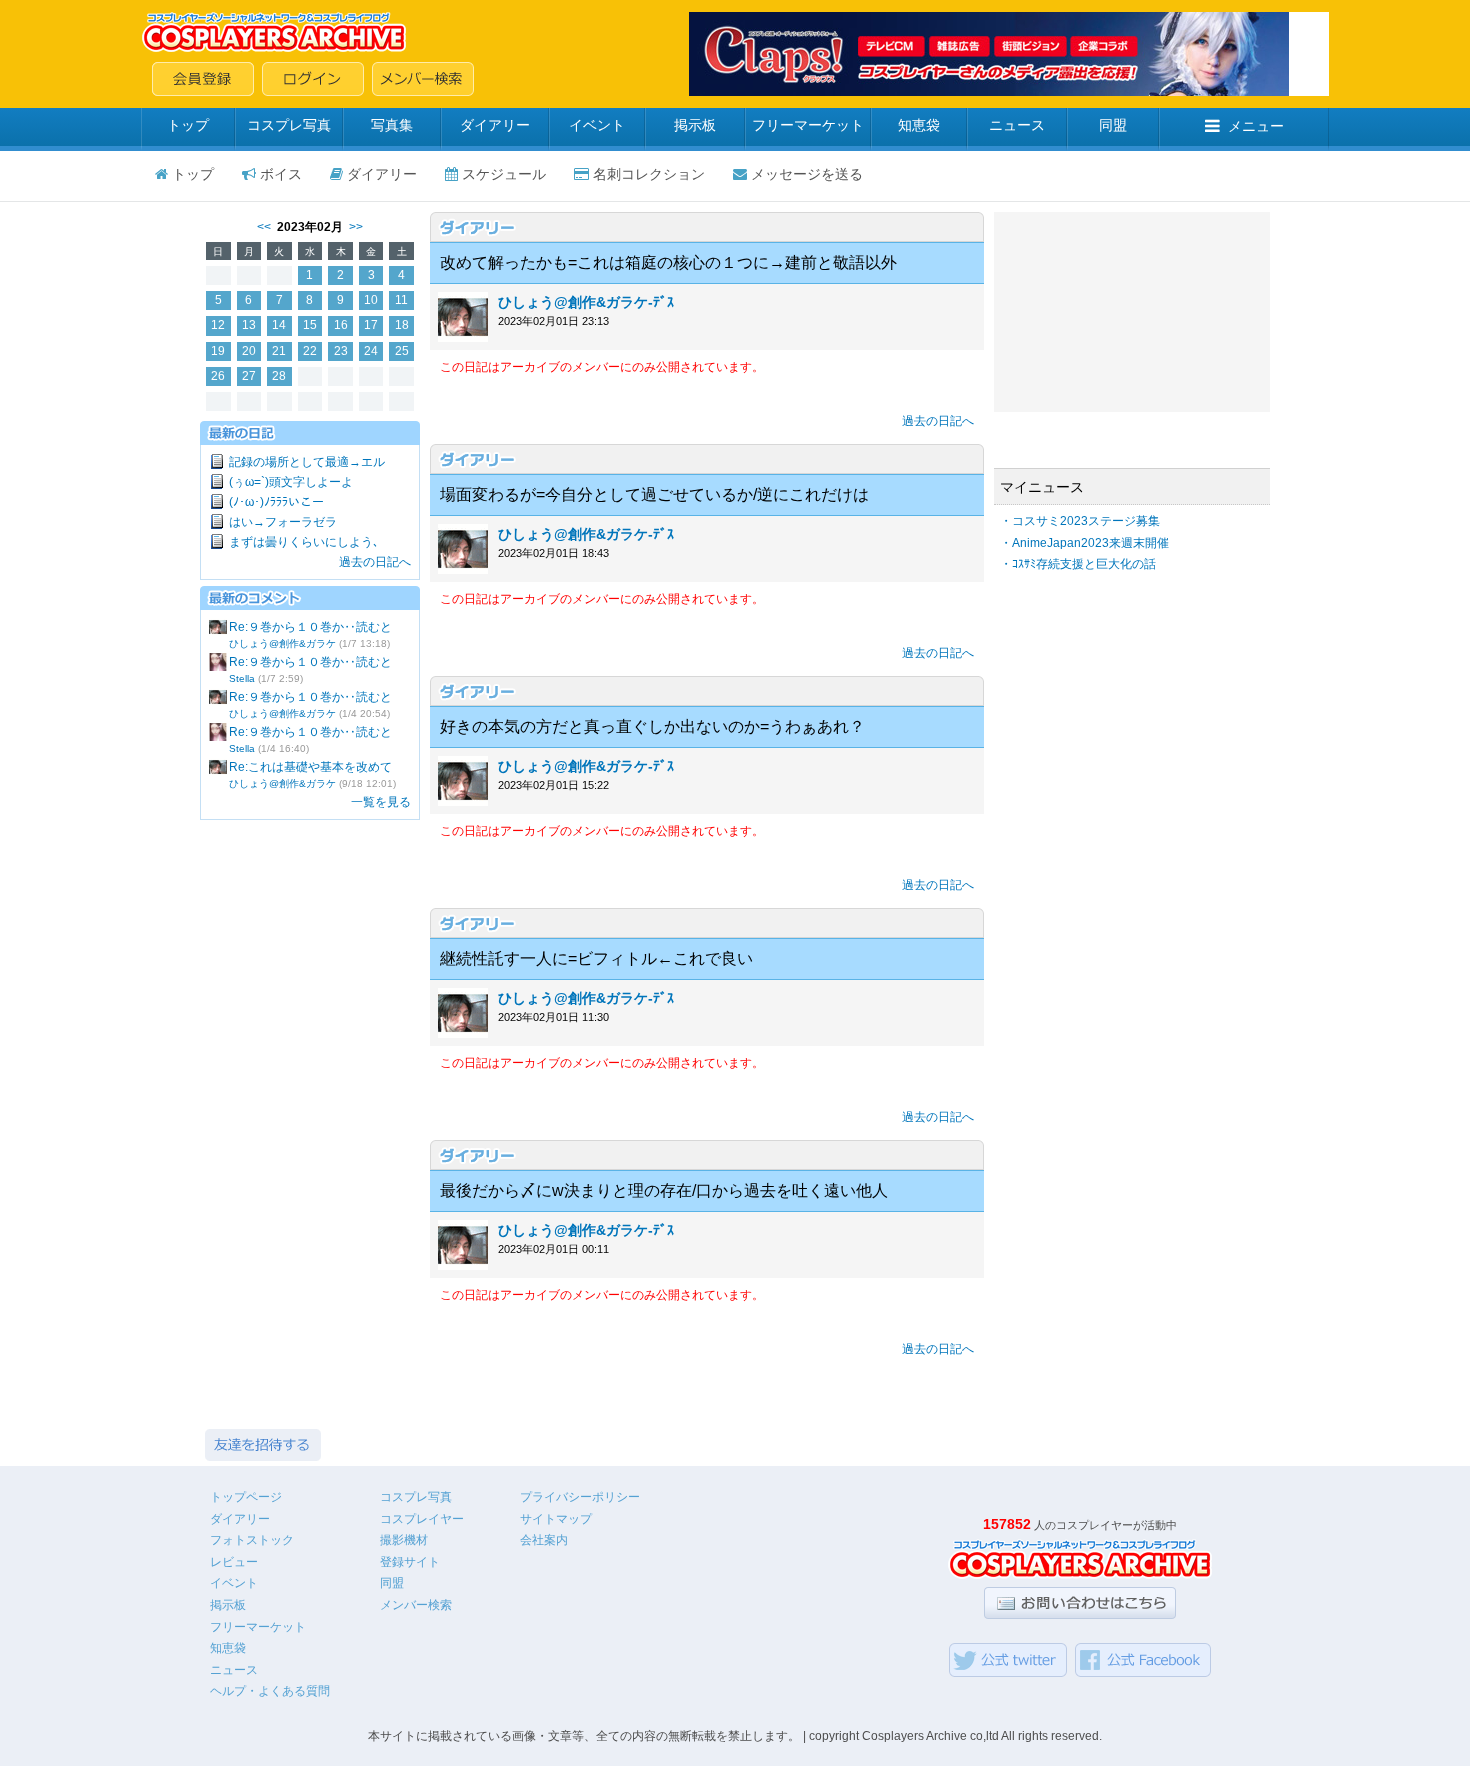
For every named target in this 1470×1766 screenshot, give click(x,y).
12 (218, 325)
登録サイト (410, 1562)
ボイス (281, 174)
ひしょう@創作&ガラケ (282, 643)
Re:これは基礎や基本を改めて (310, 767)
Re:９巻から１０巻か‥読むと (310, 627)
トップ (188, 125)
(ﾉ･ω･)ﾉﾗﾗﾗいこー (276, 502)
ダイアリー (495, 125)
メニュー (1256, 126)
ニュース (1017, 125)
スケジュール (504, 174)
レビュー (234, 1562)
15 (310, 325)
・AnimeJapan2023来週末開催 (1084, 543)
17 (371, 325)
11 (401, 300)
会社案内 (544, 1540)
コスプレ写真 (289, 125)
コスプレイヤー (422, 1519)
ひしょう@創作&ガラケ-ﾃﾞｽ (586, 302)
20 (249, 351)
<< (264, 227)
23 (341, 351)
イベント (597, 125)
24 (371, 351)
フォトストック (252, 1540)
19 (218, 351)
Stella (242, 678)
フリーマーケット (808, 125)
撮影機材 (404, 1540)
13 (249, 325)
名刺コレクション (649, 174)
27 (249, 376)
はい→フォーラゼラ (283, 522)
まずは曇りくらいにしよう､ (304, 542)
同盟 (1113, 125)
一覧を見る (381, 802)
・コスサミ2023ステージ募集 (1080, 521)
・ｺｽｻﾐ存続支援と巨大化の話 (1078, 564)
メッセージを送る (807, 174)
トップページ (246, 1497)
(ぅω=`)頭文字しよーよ (291, 482)
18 (402, 325)
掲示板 (695, 125)
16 (341, 325)
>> (356, 227)
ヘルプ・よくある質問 (270, 1691)
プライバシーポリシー (580, 1497)
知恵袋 (919, 125)
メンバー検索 (416, 1605)
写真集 (392, 125)
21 (279, 351)
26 (218, 376)
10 (371, 300)
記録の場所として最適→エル (307, 462)
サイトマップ (556, 1519)
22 (310, 351)
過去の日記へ (375, 562)
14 (279, 325)
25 (402, 351)
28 (279, 376)
